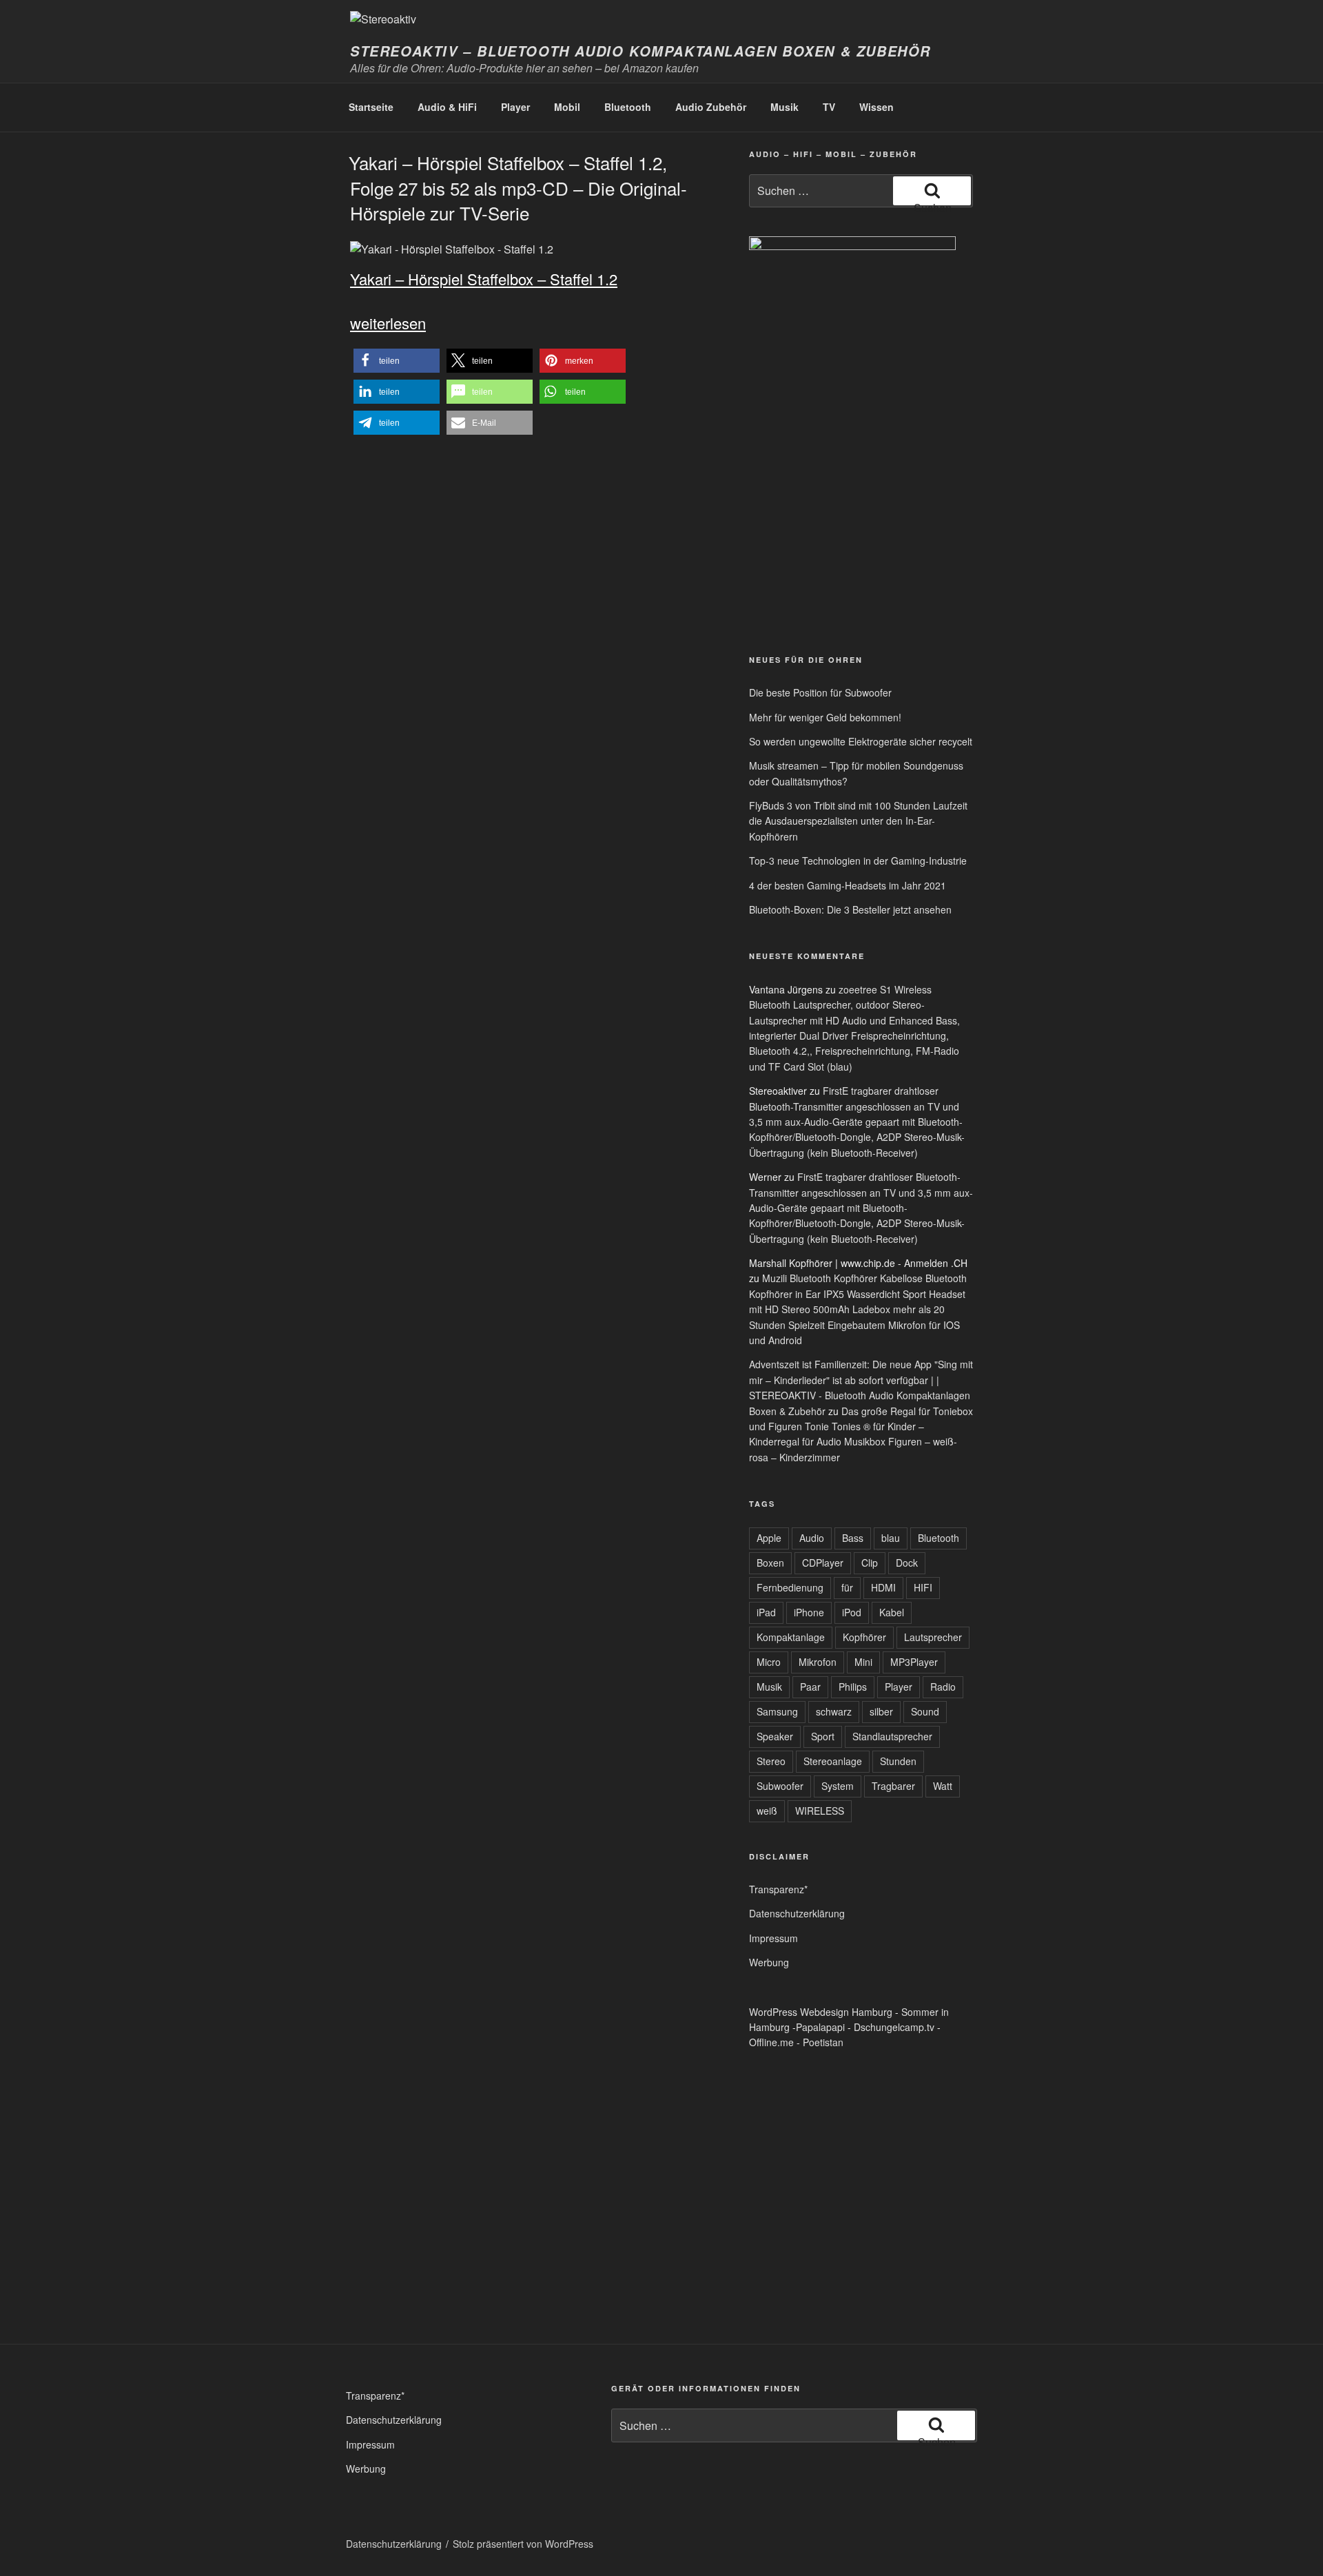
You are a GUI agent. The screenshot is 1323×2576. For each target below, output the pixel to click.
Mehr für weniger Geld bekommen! (825, 717)
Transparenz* (778, 1889)
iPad (766, 1612)
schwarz (834, 1711)
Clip (870, 1563)
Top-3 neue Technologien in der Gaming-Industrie (858, 861)
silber (881, 1711)
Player (515, 107)
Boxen (770, 1563)
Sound (925, 1711)
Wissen (876, 107)
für (847, 1587)
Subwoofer (780, 1786)
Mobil (567, 107)
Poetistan (823, 2042)
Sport (823, 1736)
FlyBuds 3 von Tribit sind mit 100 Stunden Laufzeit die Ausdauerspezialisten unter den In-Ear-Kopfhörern (858, 821)
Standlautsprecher (892, 1736)
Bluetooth (628, 107)
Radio (943, 1687)
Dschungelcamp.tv (894, 2027)
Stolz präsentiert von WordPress (523, 2544)
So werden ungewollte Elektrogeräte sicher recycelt (861, 741)
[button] (397, 361)
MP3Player (914, 1662)
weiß (767, 1811)
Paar (810, 1687)
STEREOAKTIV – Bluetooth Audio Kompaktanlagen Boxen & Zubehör (640, 51)
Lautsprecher (933, 1637)
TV (829, 107)
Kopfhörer (864, 1637)
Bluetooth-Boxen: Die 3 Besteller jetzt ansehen (850, 909)
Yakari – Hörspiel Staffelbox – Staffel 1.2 (484, 279)
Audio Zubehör (711, 107)
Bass (853, 1538)
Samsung (777, 1711)
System (838, 1786)
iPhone (809, 1612)
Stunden (898, 1761)
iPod (852, 1612)
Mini (863, 1662)
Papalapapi (820, 2027)
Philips (853, 1687)
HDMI (883, 1587)
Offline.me (771, 2042)
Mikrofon (818, 1662)
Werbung (769, 1962)
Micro (769, 1662)
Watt (943, 1786)
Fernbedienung (790, 1587)
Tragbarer (893, 1786)
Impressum (773, 1938)
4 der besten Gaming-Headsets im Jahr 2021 (848, 885)
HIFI (923, 1587)
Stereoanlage (833, 1761)
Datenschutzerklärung (797, 1913)
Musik (784, 107)
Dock (907, 1563)
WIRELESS (820, 1811)
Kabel (892, 1612)
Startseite (371, 107)
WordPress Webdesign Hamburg (821, 2012)
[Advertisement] (813, 536)
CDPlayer (823, 1563)
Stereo (771, 1761)
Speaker (775, 1736)
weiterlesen (388, 323)
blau (891, 1538)
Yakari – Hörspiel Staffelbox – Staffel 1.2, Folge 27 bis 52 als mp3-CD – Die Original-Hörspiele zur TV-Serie (518, 187)
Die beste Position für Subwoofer (820, 692)
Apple (769, 1538)
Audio (812, 1538)
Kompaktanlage (791, 1637)
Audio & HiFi (447, 107)
